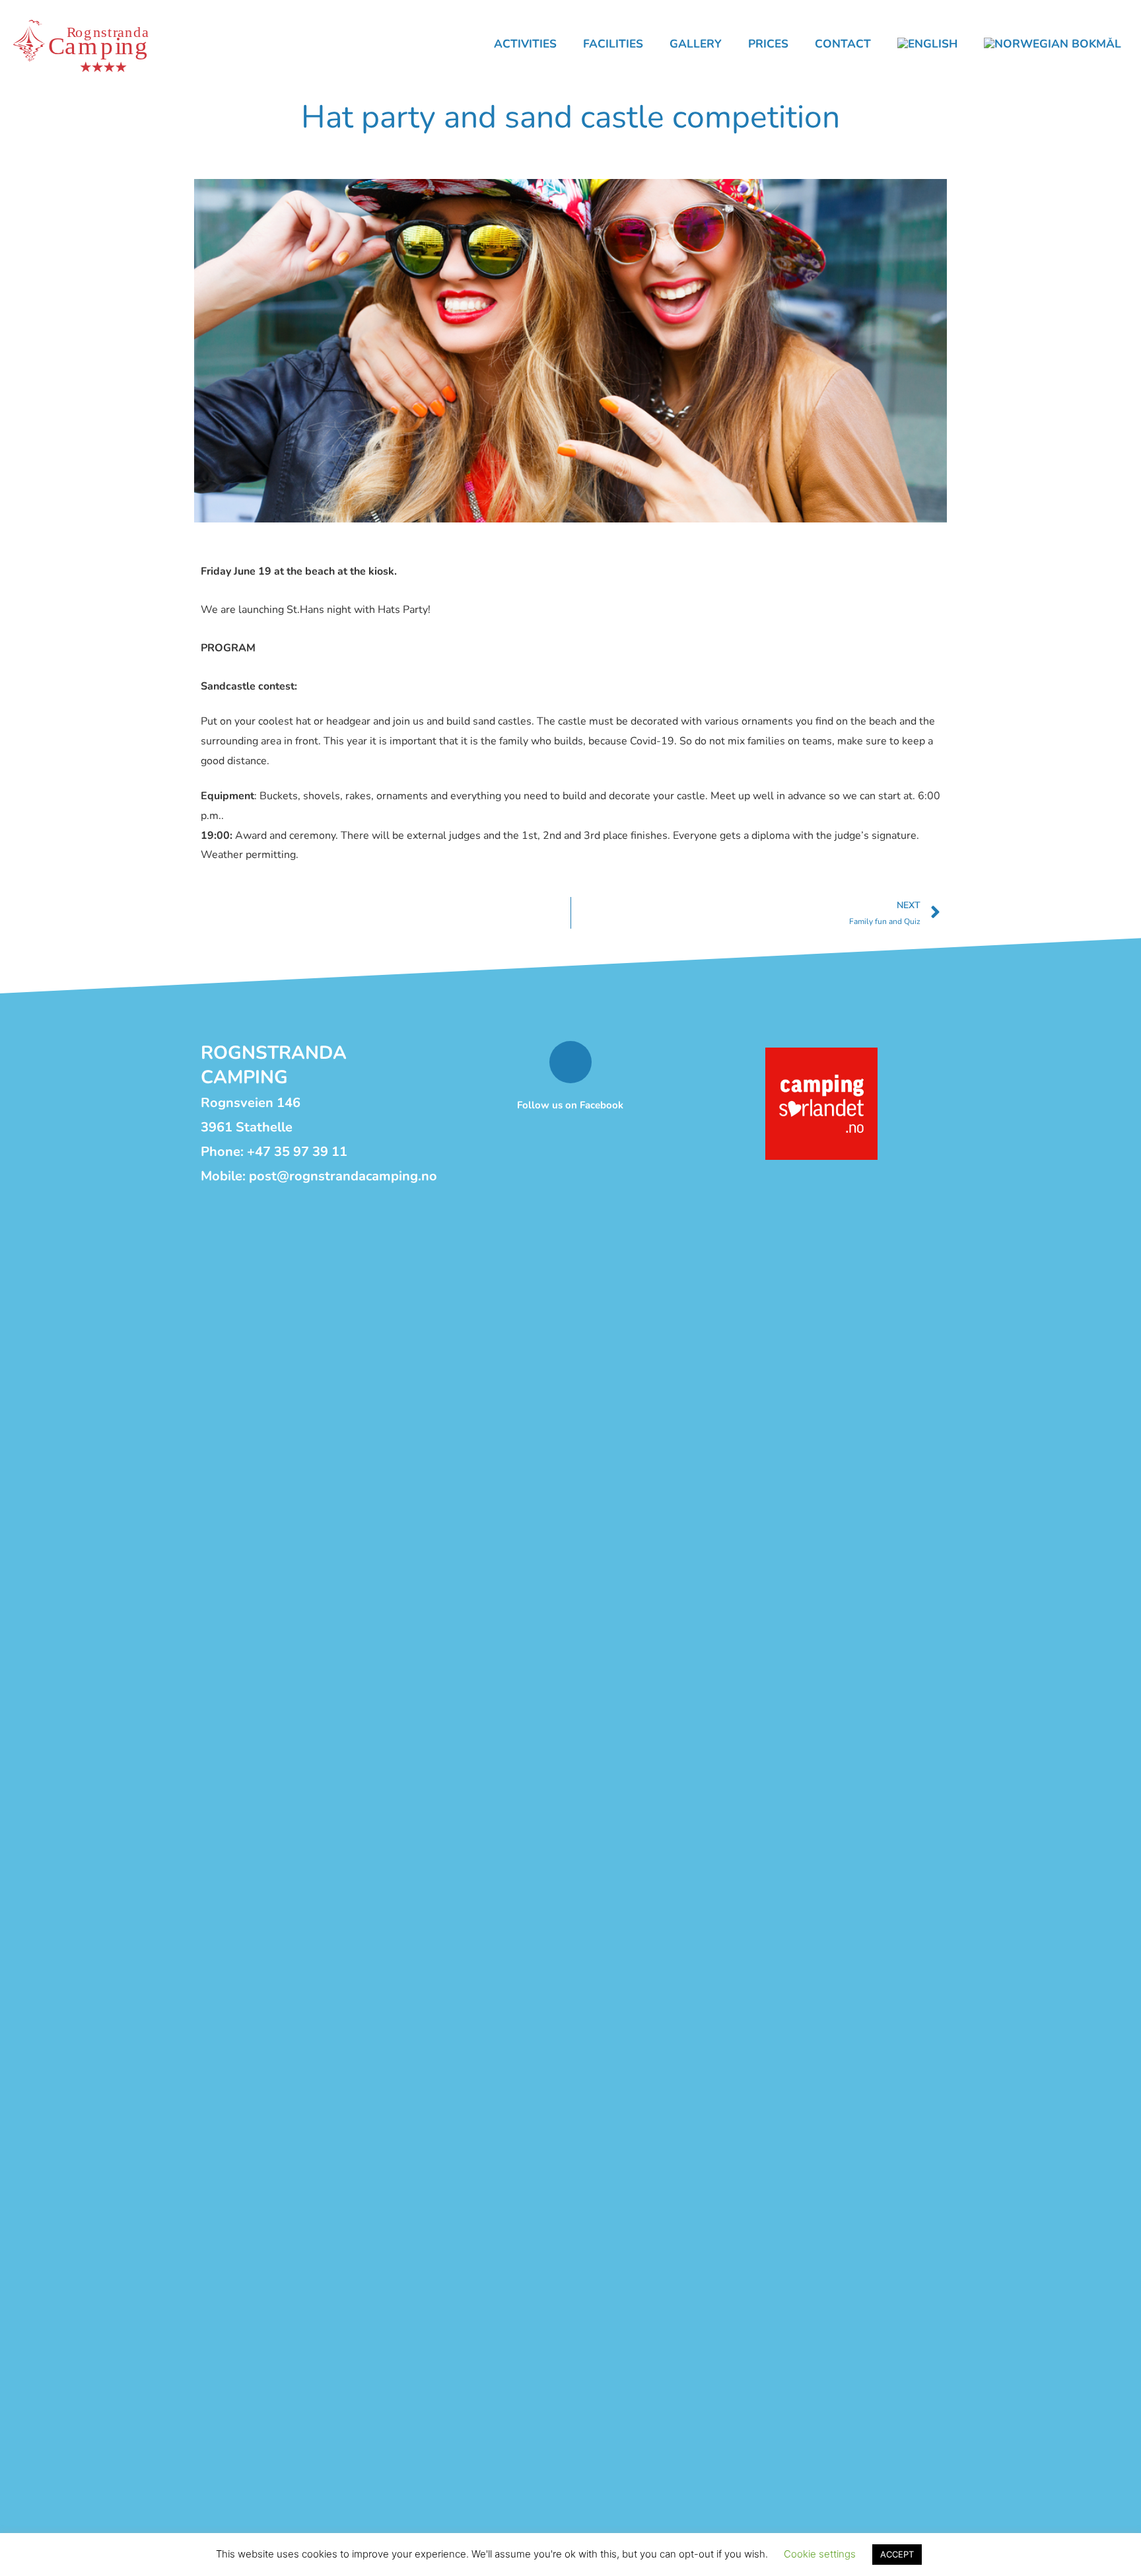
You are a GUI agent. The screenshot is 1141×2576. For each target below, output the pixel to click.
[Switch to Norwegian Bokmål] (1053, 44)
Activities (525, 44)
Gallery (696, 44)
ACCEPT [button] (897, 2554)
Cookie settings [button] (820, 2554)
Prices (768, 44)
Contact (843, 44)
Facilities (613, 44)
